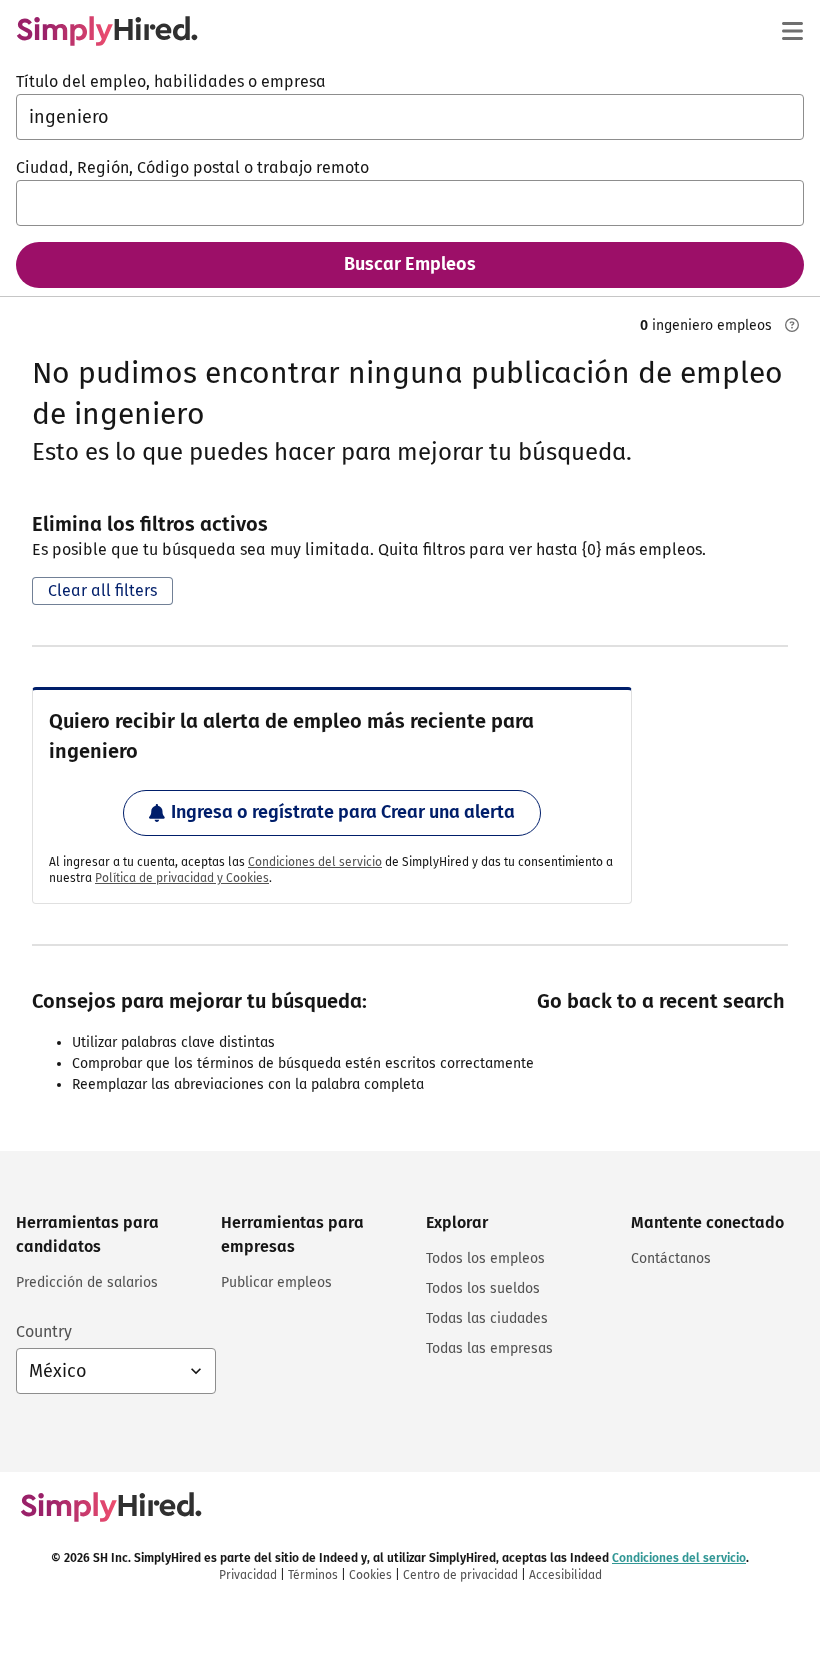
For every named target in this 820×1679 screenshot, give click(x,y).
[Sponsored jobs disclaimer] (792, 325)
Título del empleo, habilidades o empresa (171, 81)
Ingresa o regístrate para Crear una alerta (343, 812)
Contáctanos (671, 1258)
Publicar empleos (276, 1282)
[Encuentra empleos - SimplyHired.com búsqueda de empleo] (107, 31)
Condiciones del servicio (315, 862)
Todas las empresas (489, 1348)
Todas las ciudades (487, 1318)
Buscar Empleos (410, 264)
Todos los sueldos (483, 1288)
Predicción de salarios (87, 1282)
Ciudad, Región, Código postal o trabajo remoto (192, 167)
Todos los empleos (485, 1258)
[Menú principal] (792, 31)
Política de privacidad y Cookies (182, 878)
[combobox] (410, 117)
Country (44, 1331)
